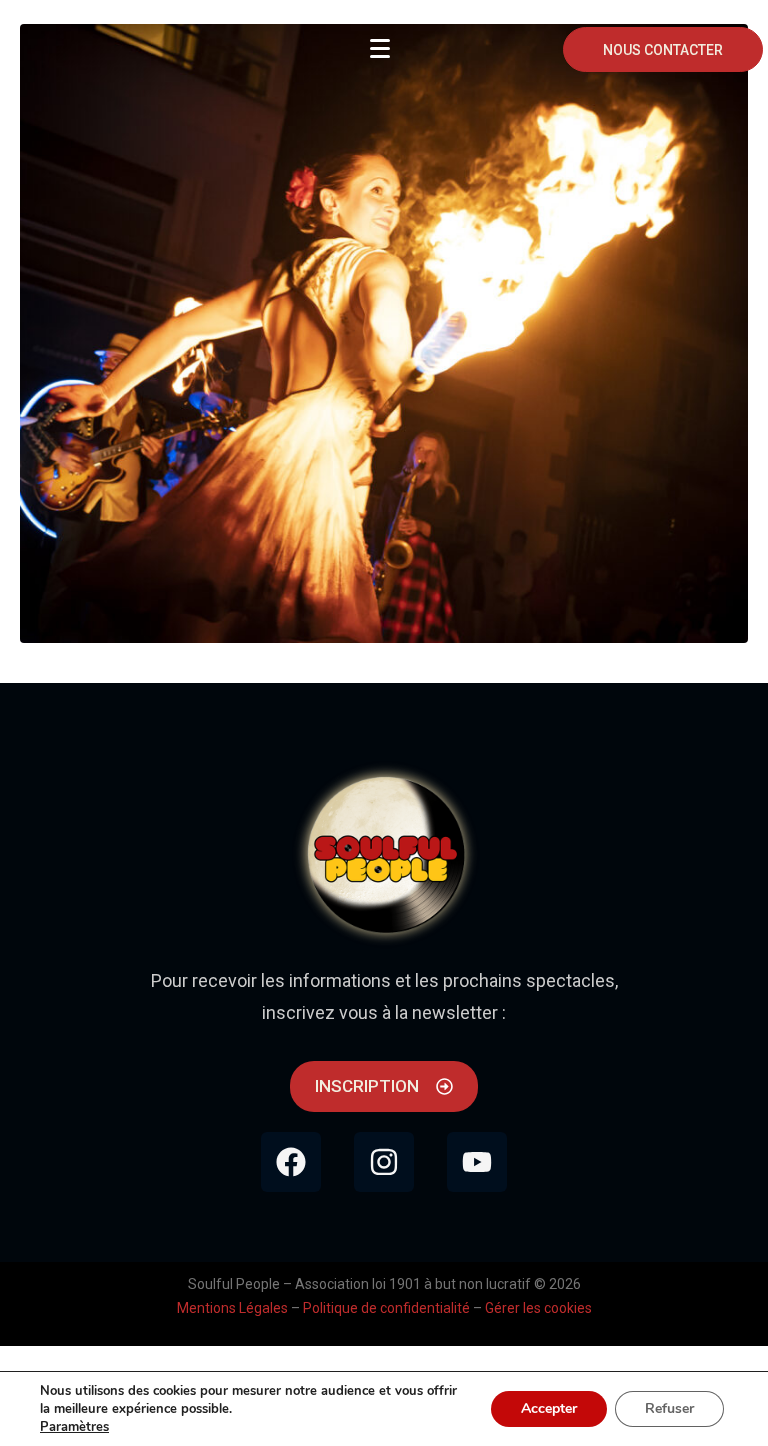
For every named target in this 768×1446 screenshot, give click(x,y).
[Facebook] (291, 1162)
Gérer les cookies (538, 1308)
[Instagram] (384, 1162)
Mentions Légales (232, 1308)
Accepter (549, 1408)
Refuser (669, 1408)
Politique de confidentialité (386, 1308)
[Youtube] (477, 1162)
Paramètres (74, 1427)
